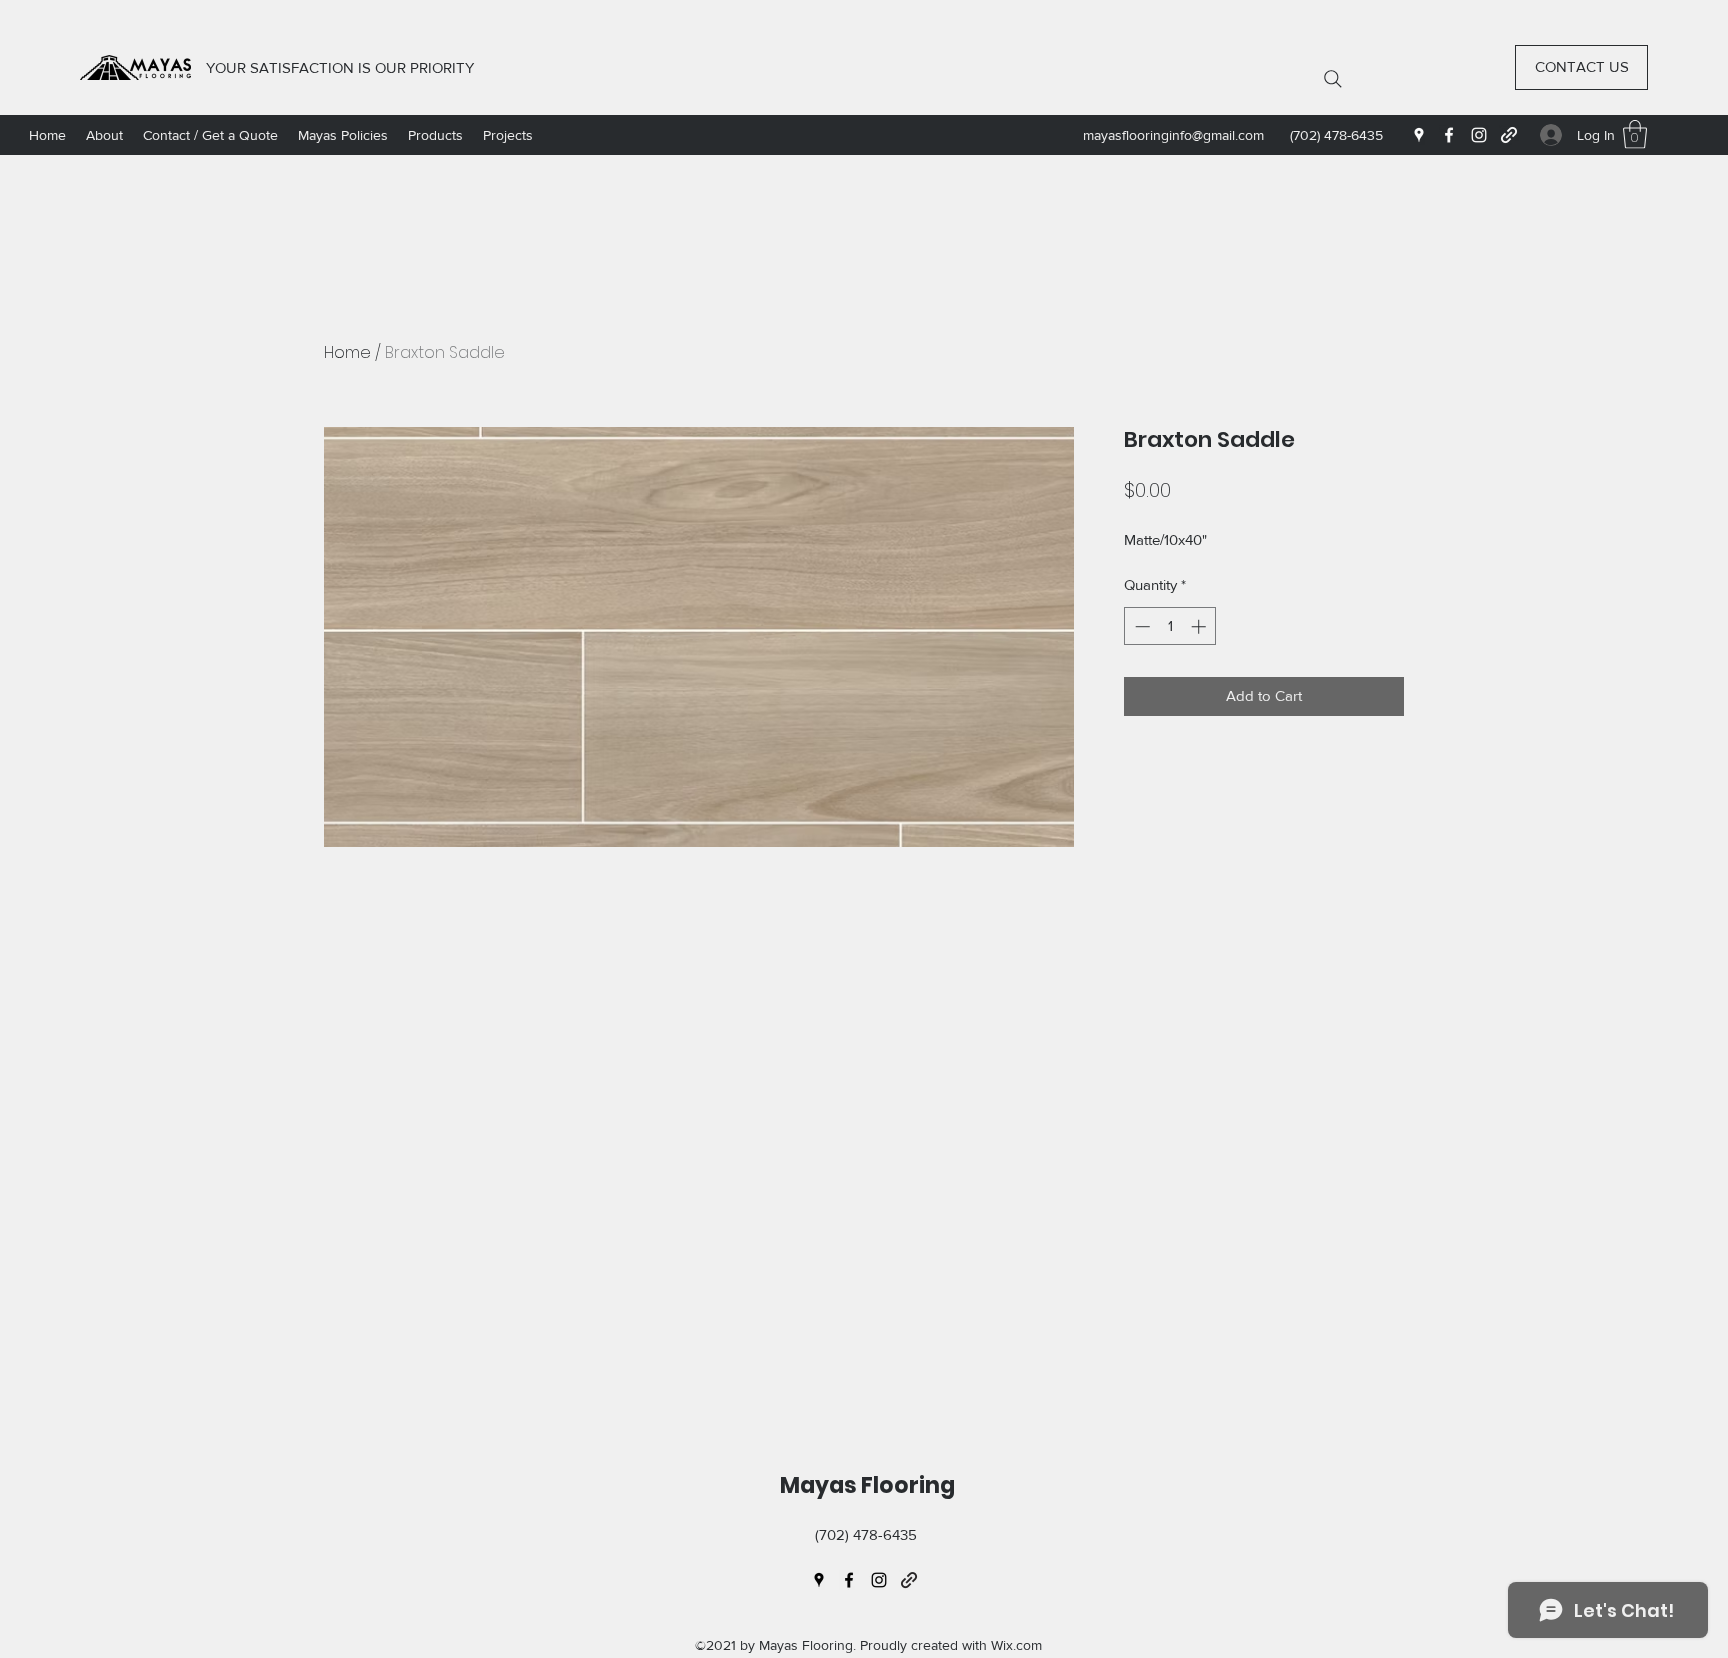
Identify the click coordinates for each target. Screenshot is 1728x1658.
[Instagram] (1479, 135)
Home (347, 352)
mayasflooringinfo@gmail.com (1173, 135)
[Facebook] (1449, 135)
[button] (1635, 134)
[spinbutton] (1170, 626)
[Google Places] (1419, 135)
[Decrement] (1140, 626)
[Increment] (1200, 626)
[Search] (1333, 79)
